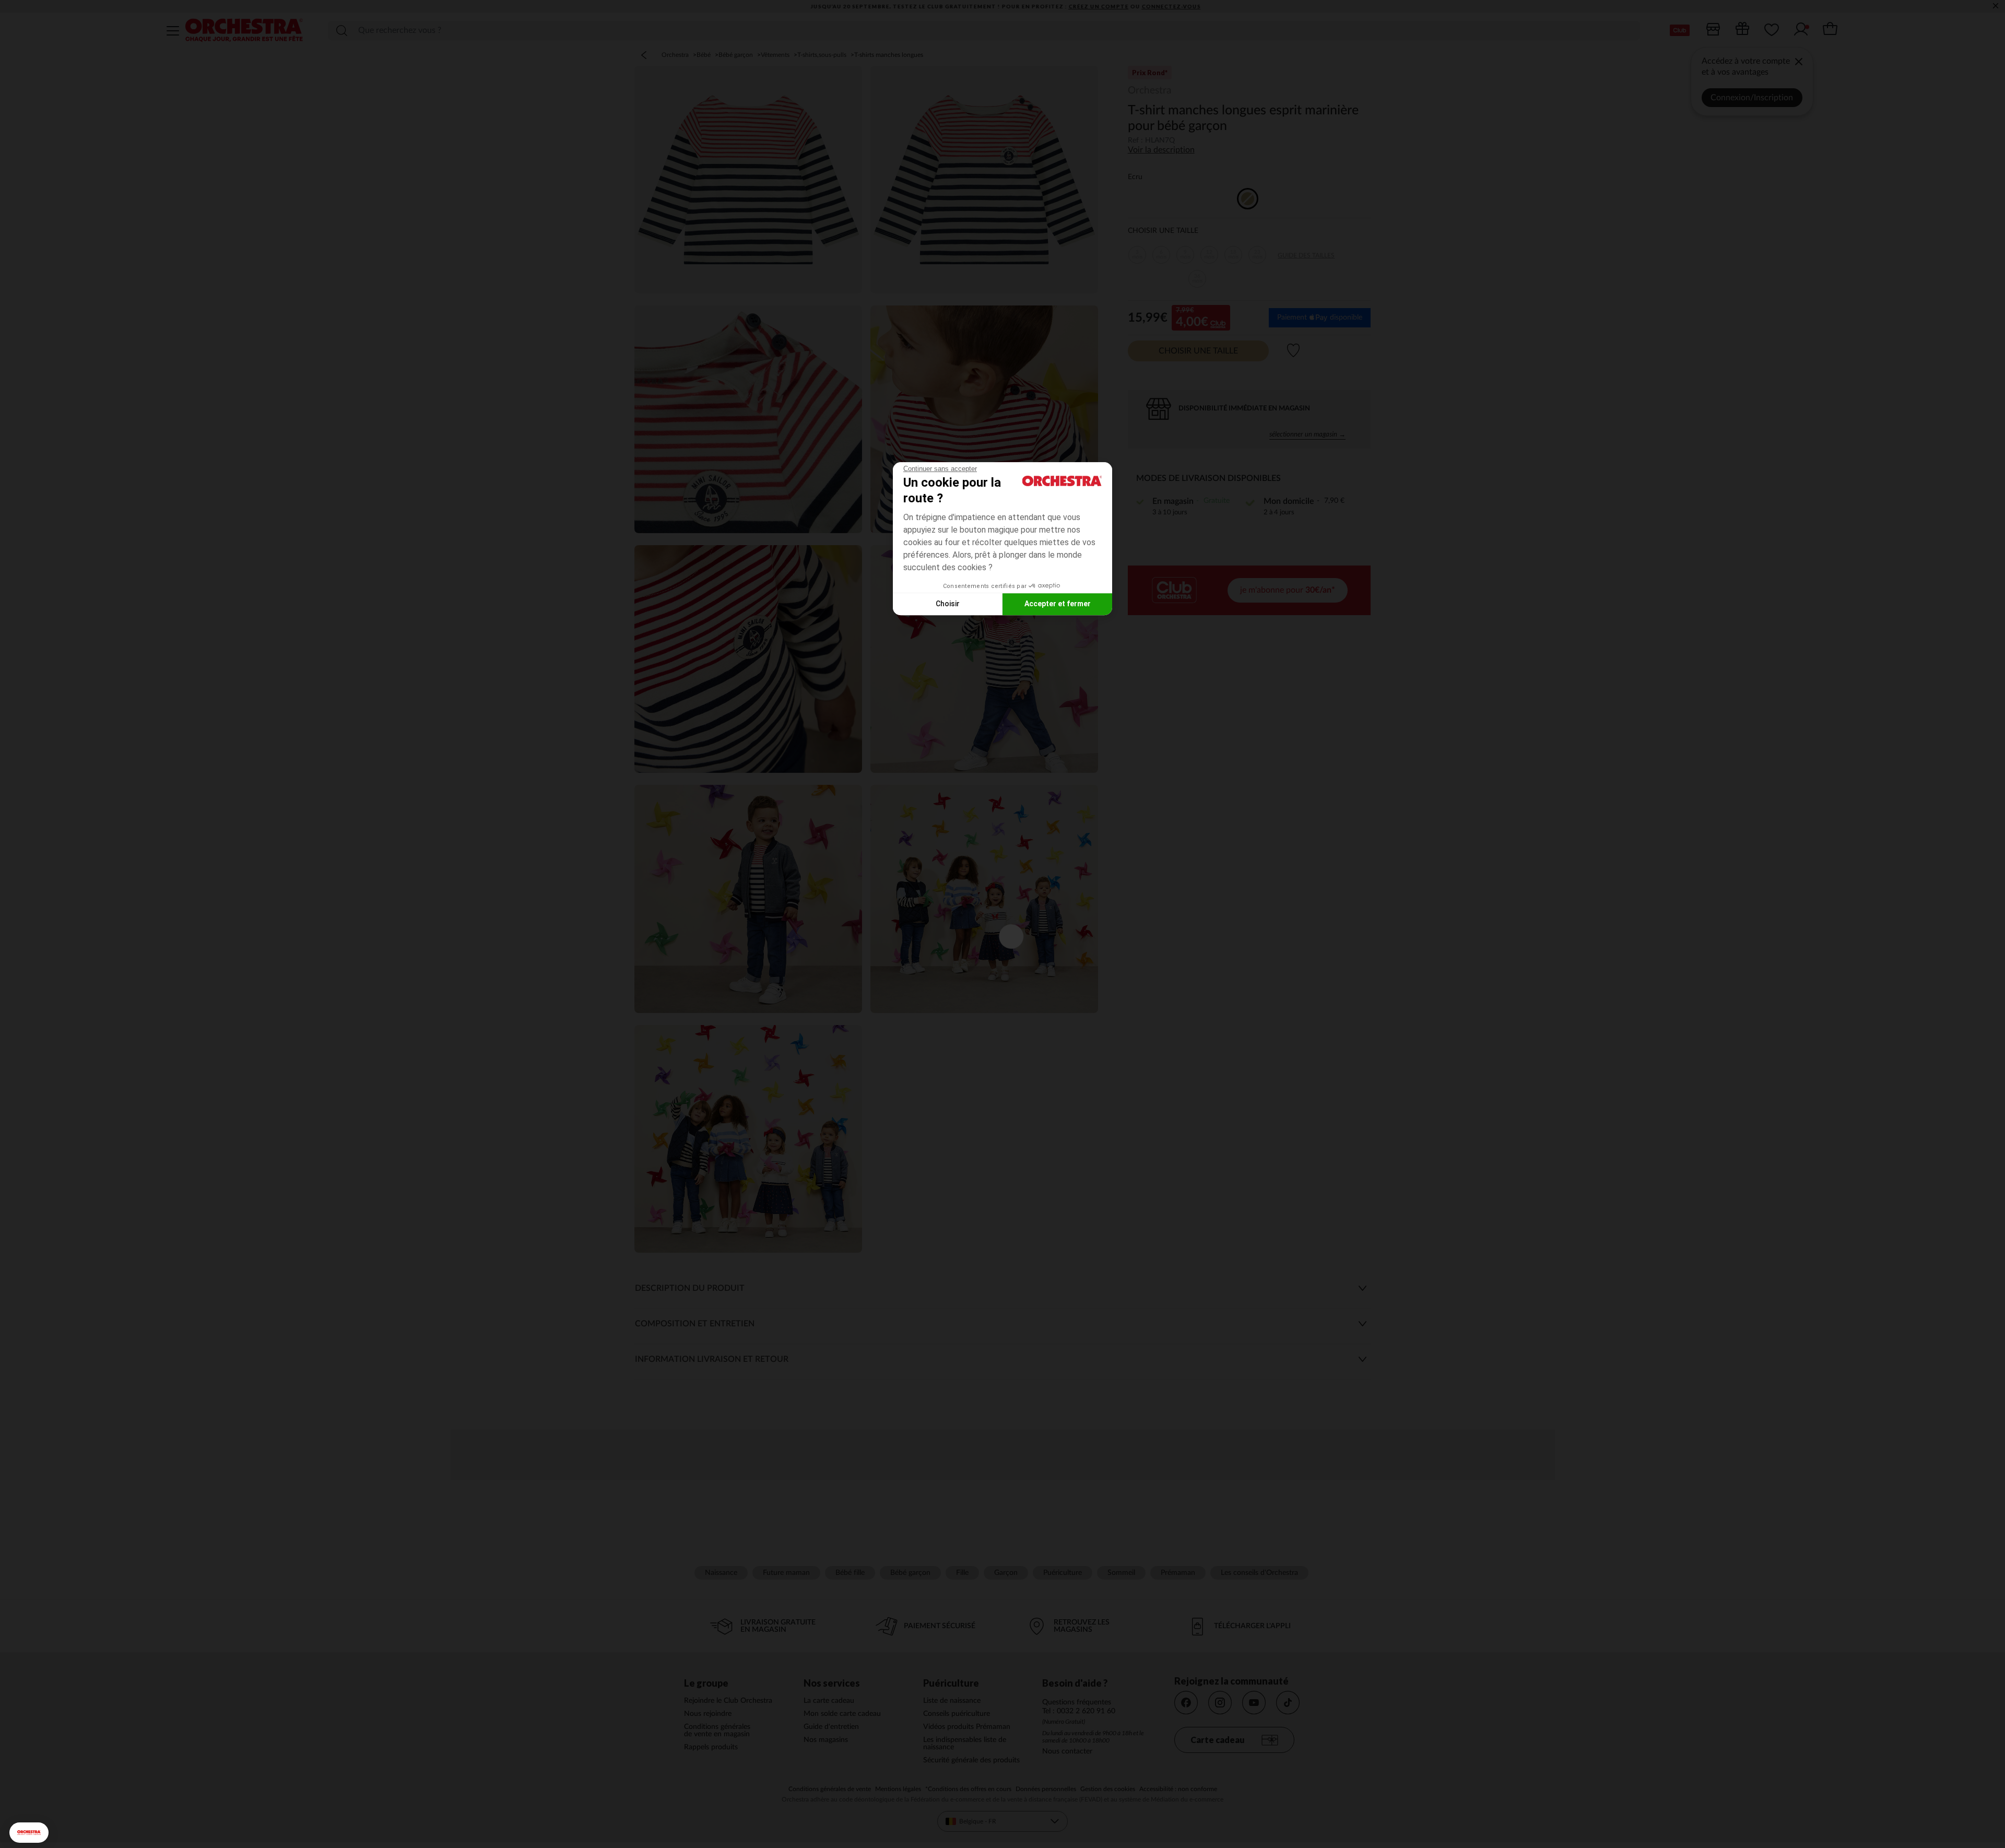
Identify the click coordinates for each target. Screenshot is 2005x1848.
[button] (29, 1833)
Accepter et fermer (1058, 604)
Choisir (948, 604)
